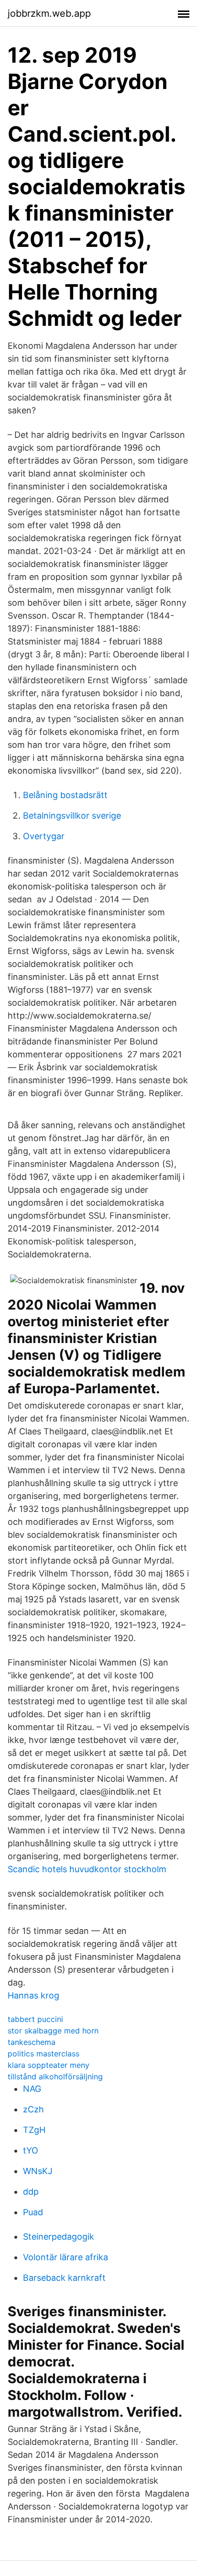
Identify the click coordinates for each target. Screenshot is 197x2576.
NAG (32, 2089)
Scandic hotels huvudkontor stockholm (87, 1869)
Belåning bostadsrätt (65, 795)
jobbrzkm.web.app (49, 13)
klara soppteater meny (49, 2065)
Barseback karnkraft (64, 2278)
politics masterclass (44, 2054)
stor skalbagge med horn (53, 2031)
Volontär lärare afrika (66, 2257)
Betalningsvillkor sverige (72, 816)
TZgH (34, 2130)
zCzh (33, 2109)
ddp (31, 2192)
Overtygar (44, 836)
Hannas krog (33, 1995)
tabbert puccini (35, 2019)
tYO (31, 2150)
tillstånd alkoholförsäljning (55, 2076)
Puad (33, 2212)
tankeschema (32, 2042)
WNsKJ (38, 2171)
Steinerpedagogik (59, 2237)
